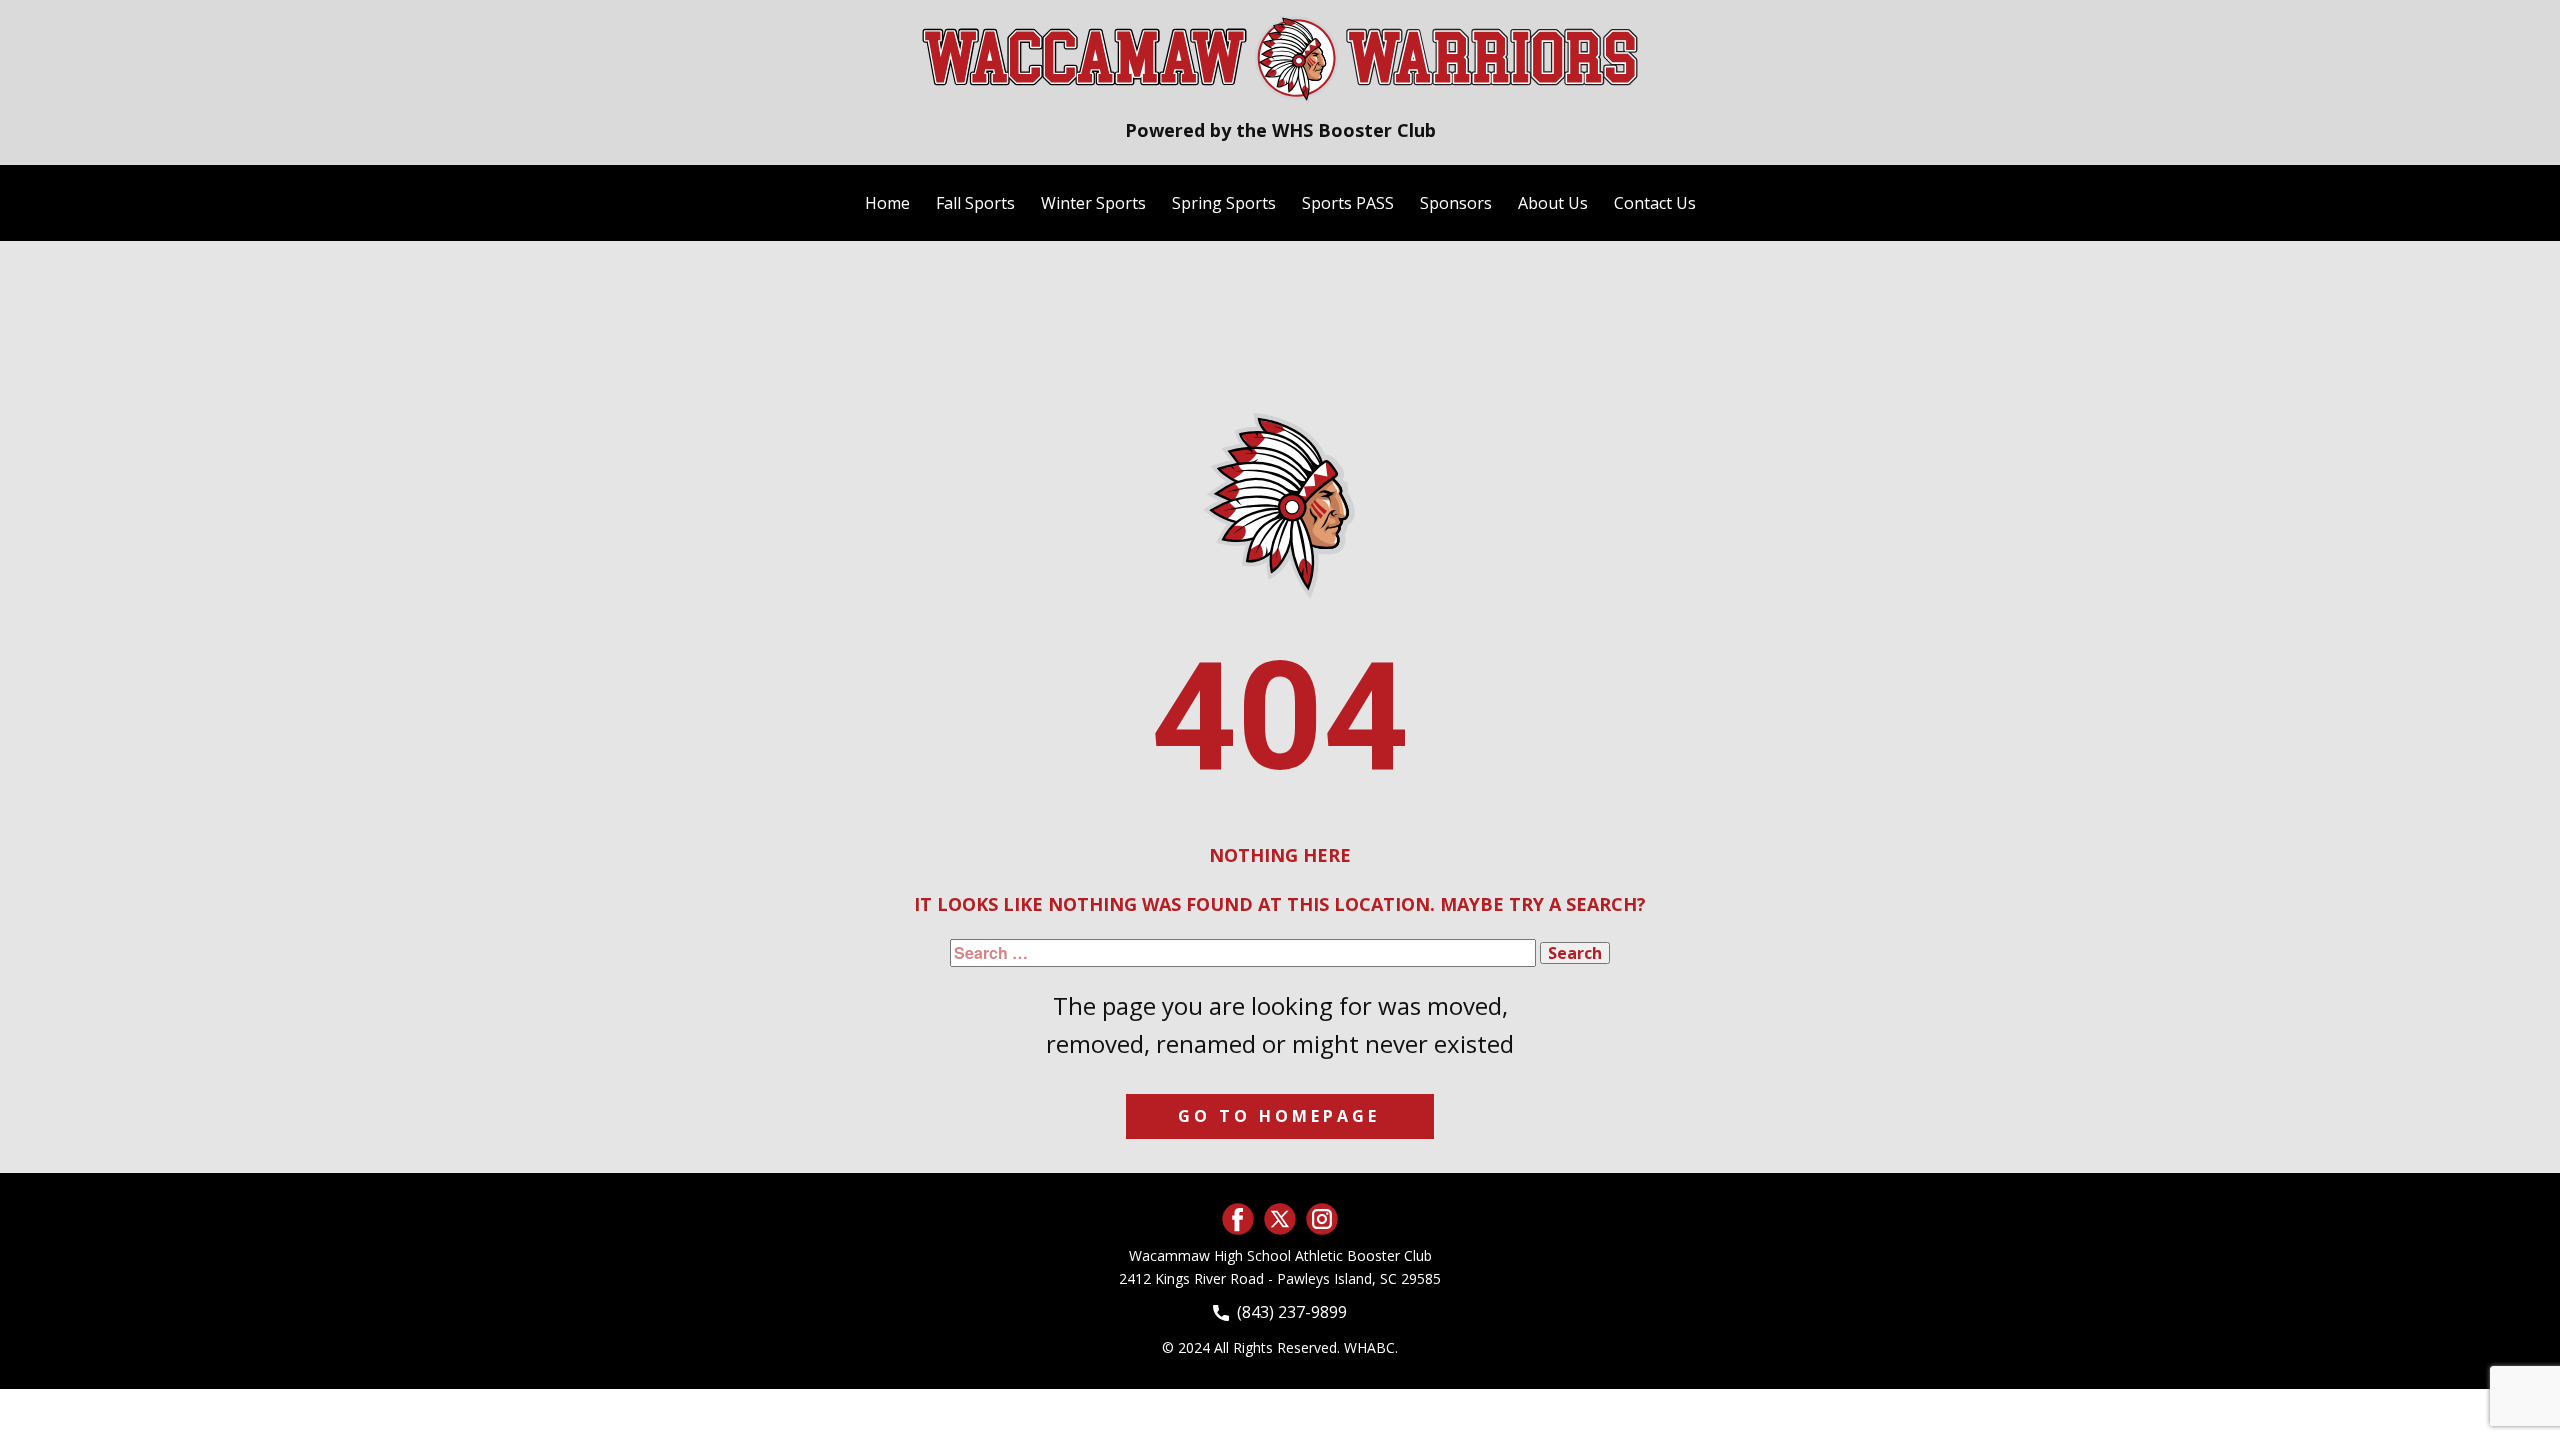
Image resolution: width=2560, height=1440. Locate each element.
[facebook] (1238, 1219)
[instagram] (1322, 1219)
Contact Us (1655, 203)
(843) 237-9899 (1288, 1312)
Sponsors (1456, 203)
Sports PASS (1348, 203)
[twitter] (1280, 1219)
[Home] (1280, 58)
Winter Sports (1093, 203)
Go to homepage (1279, 1116)
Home (887, 203)
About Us (1553, 203)
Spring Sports (1224, 203)
